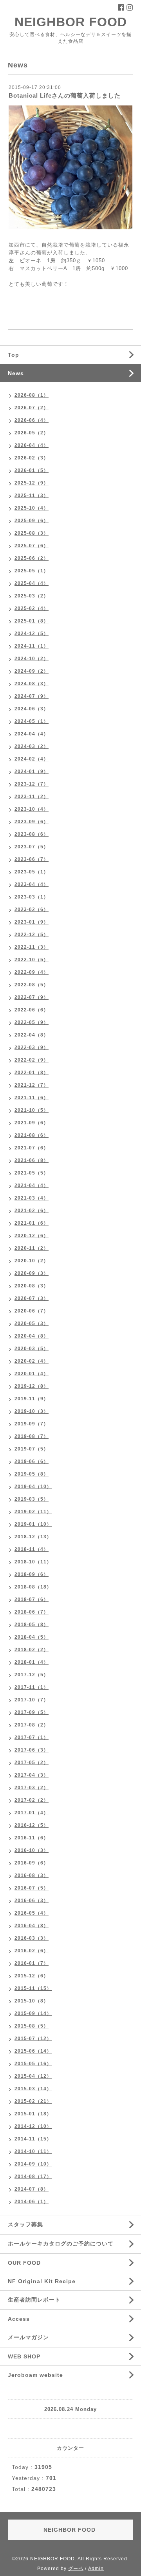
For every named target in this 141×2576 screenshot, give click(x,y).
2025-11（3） (32, 496)
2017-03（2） (32, 1788)
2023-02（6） (32, 909)
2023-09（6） (32, 822)
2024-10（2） (32, 659)
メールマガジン (28, 2337)
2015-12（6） (32, 1976)
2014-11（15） (33, 2139)
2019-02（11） (33, 1512)
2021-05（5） (32, 1173)
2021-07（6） (32, 1148)
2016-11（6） (32, 1838)
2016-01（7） (32, 1963)
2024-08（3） (32, 684)
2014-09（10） (33, 2164)
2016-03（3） (32, 1938)
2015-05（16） (33, 2064)
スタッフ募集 (25, 2224)
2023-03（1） (32, 897)
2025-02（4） (32, 608)
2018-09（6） (32, 1574)
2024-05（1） (32, 721)
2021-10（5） (32, 1110)
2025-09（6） (32, 521)
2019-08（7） (32, 1436)
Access (19, 2319)
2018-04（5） (32, 1637)
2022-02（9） (32, 1060)
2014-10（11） (33, 2151)
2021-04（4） (32, 1185)
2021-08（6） (32, 1135)
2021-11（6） (32, 1098)
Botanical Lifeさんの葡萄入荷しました (65, 95)
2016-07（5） (32, 1888)
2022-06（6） (32, 1010)
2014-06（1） (32, 2202)
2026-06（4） (32, 420)
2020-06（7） (32, 1311)
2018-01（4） (32, 1662)
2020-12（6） (32, 1236)
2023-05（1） (32, 872)
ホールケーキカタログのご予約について (61, 2244)
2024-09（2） (32, 671)
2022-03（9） (32, 1047)
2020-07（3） (32, 1298)
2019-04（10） (33, 1487)
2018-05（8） (32, 1625)
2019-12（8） (32, 1386)
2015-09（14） (33, 2013)
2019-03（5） (32, 1499)
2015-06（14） (33, 2051)
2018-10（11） (33, 1562)
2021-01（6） (32, 1223)
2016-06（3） (32, 1901)
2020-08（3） (32, 1286)
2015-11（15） (33, 1988)
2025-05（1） (32, 571)
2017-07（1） (32, 1737)
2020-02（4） (32, 1361)
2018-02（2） (32, 1650)
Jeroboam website (35, 2375)
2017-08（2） (32, 1725)
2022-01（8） (32, 1073)
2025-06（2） (32, 558)
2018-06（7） (32, 1612)
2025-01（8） (32, 621)
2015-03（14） (33, 2089)
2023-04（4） (32, 884)
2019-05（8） (32, 1474)
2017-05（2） (32, 1763)
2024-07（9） (32, 696)
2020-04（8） (32, 1336)
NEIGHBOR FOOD (71, 22)
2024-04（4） (32, 734)
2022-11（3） (32, 947)
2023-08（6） (32, 834)
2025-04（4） (32, 583)
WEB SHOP (24, 2356)
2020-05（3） (32, 1323)
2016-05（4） (32, 1913)
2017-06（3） (32, 1750)
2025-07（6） (32, 546)
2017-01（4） (32, 1813)
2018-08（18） (33, 1587)
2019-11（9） (32, 1399)
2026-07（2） (32, 408)
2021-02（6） (32, 1211)
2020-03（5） (32, 1349)
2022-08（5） (32, 985)
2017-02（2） (32, 1800)
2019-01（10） (33, 1524)
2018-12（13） (33, 1537)
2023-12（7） (32, 784)
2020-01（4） (32, 1374)
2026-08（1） (32, 395)
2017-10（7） (32, 1700)
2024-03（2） (32, 746)
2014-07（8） (32, 2189)
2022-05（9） (32, 1022)
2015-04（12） (33, 2076)
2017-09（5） (32, 1712)
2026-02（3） (32, 458)
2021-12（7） (32, 1085)
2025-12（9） (32, 483)
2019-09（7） (32, 1424)
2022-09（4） (32, 972)
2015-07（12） (33, 2039)
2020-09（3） (32, 1273)
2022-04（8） (32, 1035)
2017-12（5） (32, 1675)
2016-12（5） (32, 1825)
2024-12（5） (32, 634)
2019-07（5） (32, 1449)
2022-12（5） (32, 935)
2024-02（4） (32, 759)
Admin (96, 2569)
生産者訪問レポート (34, 2300)
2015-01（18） (33, 2114)
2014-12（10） (33, 2126)
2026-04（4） (32, 445)
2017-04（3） (32, 1775)
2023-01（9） (32, 922)
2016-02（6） (32, 1951)
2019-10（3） (32, 1411)
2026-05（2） (32, 433)
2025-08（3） (32, 533)
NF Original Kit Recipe (42, 2281)
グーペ (76, 2569)
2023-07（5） (32, 847)
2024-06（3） (32, 709)
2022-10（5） (32, 960)
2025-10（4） (32, 508)
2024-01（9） (32, 772)
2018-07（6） (32, 1599)
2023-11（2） (32, 797)
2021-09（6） (32, 1123)
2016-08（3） (32, 1875)
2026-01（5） (32, 470)
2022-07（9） (32, 997)
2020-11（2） (32, 1248)
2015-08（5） (32, 2026)
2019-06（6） (32, 1461)
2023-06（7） (32, 859)
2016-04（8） (32, 1926)
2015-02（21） (33, 2101)
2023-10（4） (32, 809)
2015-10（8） (32, 2001)
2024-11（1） (32, 646)
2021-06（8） (32, 1160)
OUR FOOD (24, 2263)
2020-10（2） (32, 1261)
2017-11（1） (32, 1687)
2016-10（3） (32, 1850)
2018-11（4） (32, 1549)
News (16, 373)
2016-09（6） (32, 1863)
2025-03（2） (32, 596)
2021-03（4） (32, 1198)
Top (14, 355)
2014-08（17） (33, 2177)
